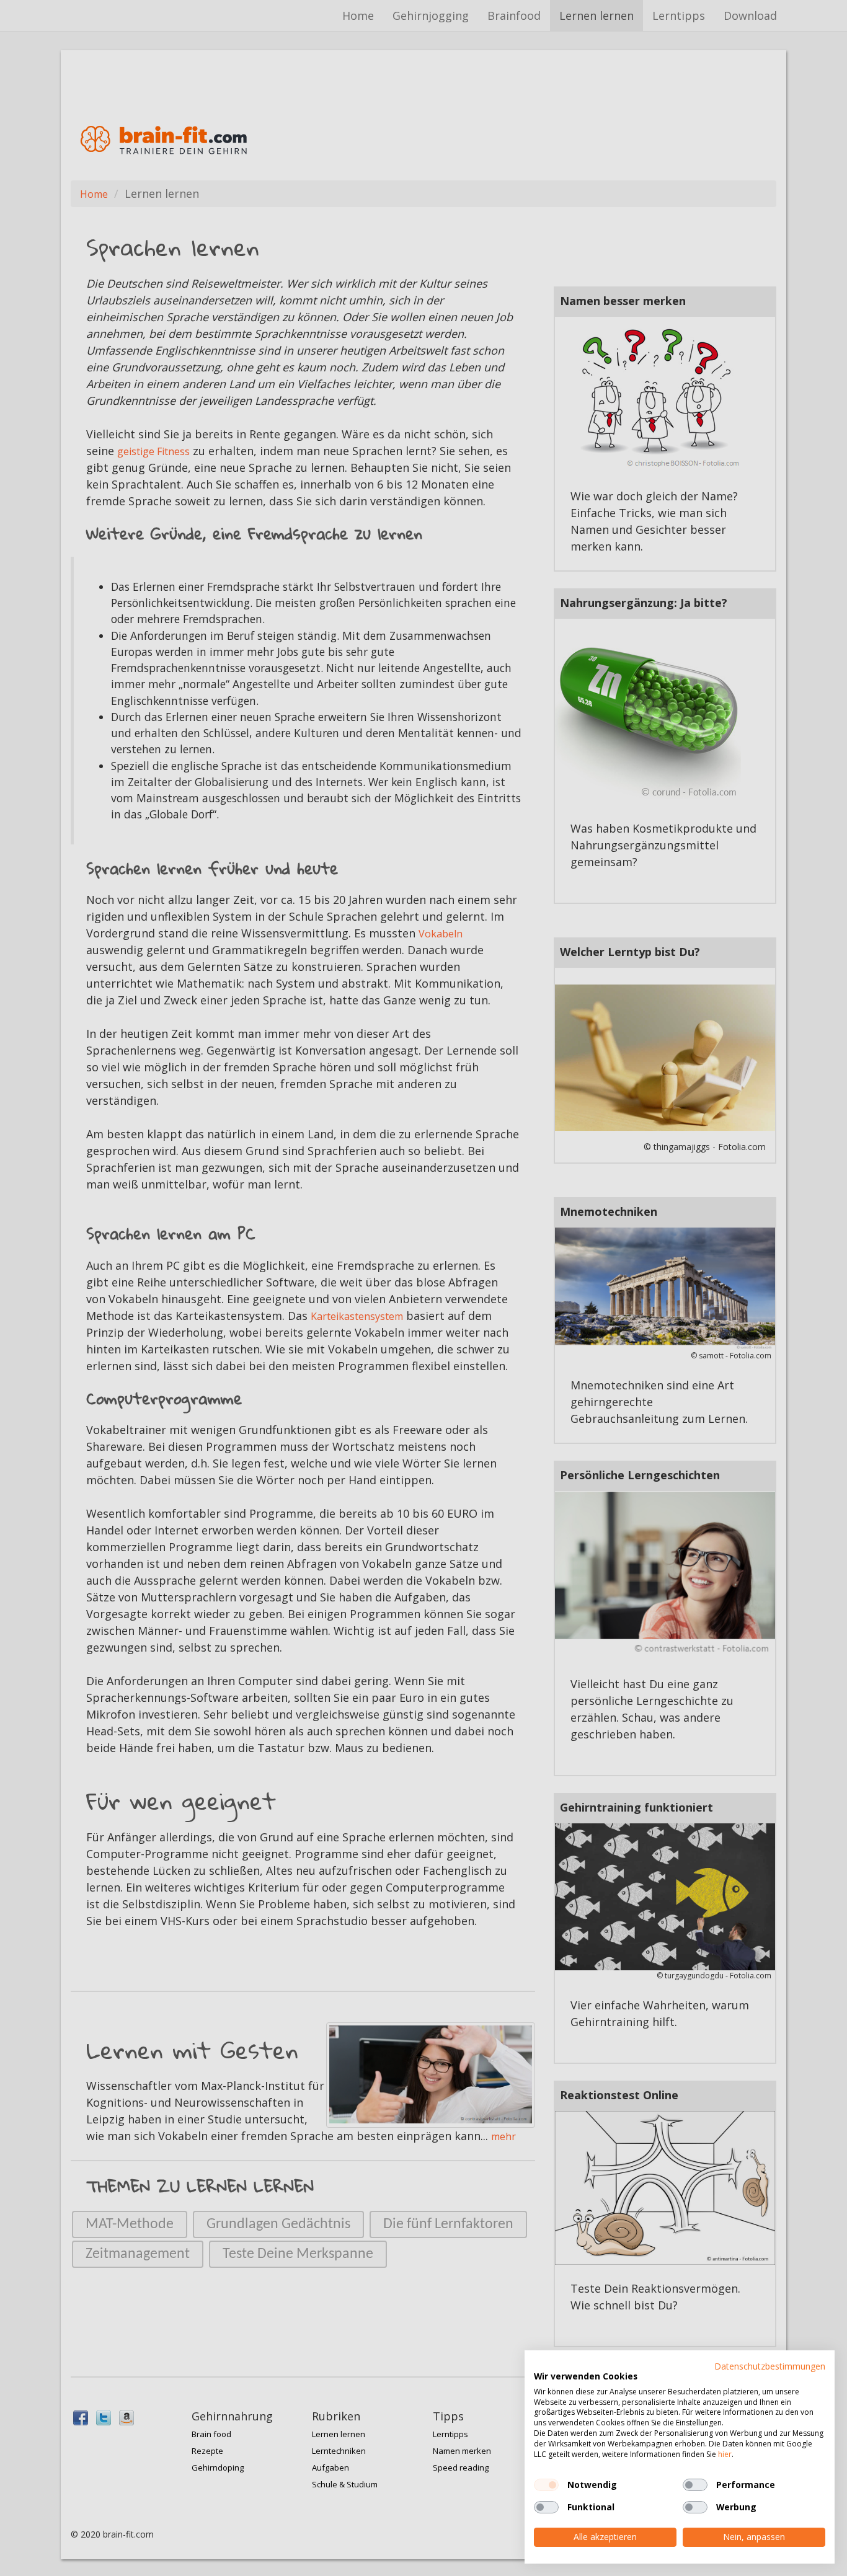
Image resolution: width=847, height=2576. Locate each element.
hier (725, 2454)
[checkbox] (546, 2485)
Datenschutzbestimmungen (770, 2366)
